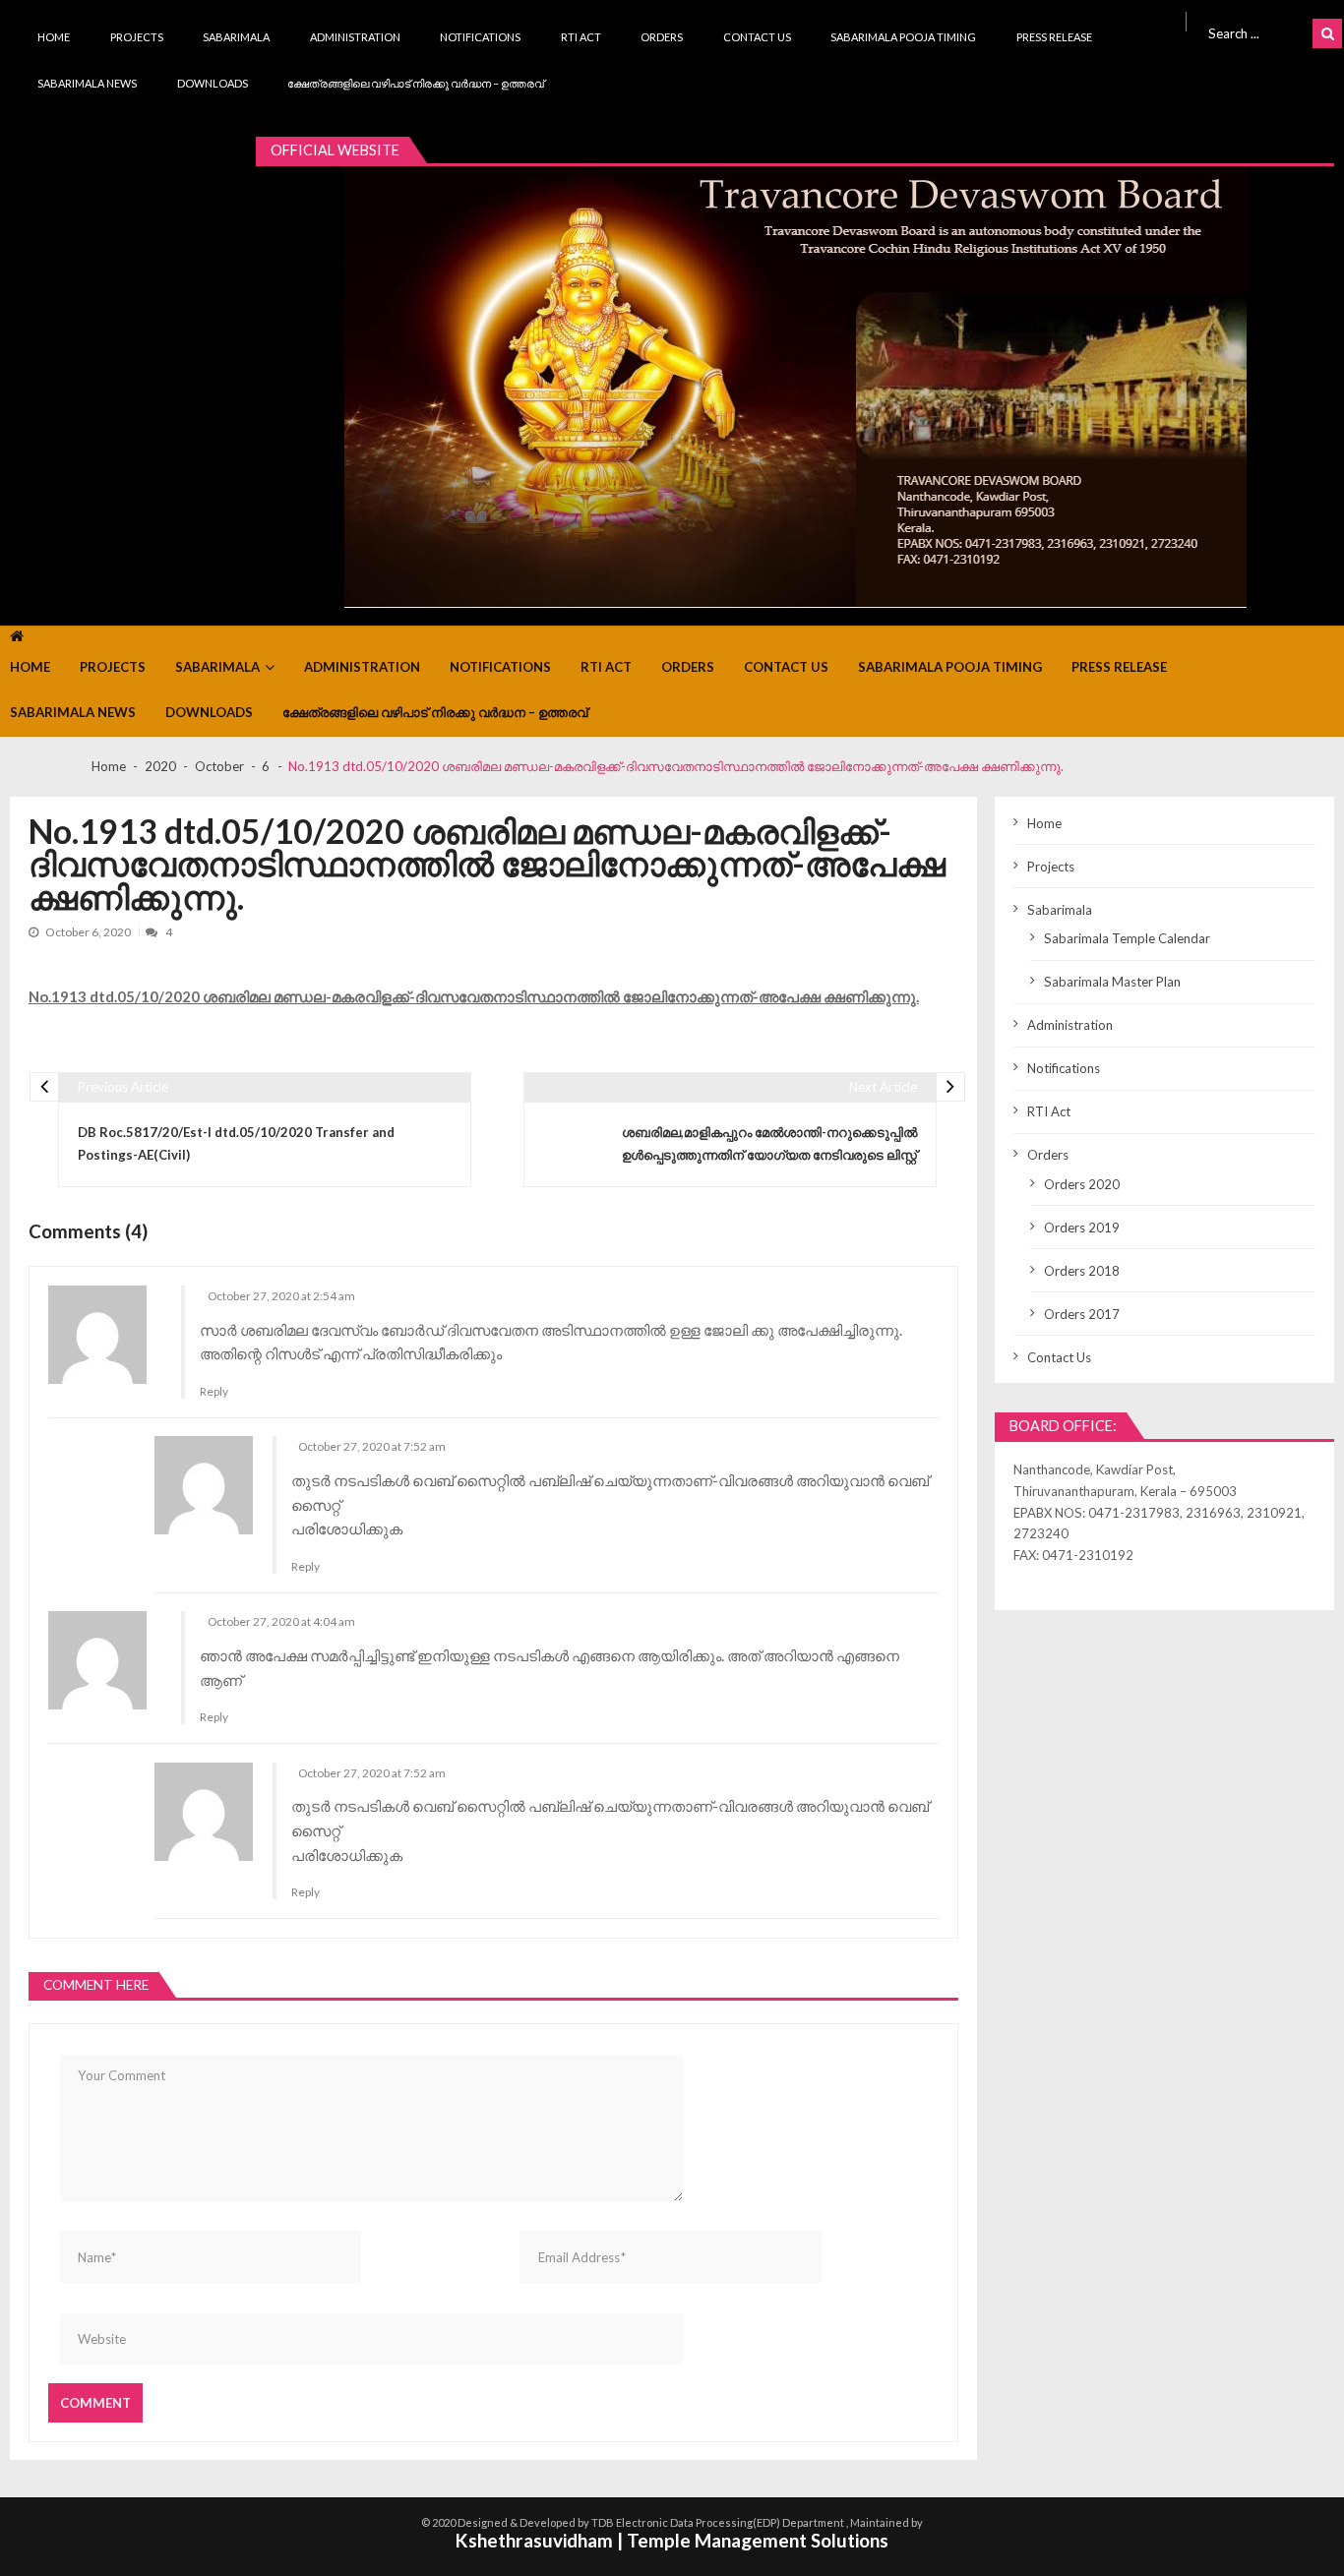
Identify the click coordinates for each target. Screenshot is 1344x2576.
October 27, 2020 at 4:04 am (281, 1621)
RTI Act (581, 37)
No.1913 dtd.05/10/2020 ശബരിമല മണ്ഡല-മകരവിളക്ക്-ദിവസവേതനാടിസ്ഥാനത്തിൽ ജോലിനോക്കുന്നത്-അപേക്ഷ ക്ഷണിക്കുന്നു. (474, 996)
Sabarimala (236, 37)
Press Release (1054, 37)
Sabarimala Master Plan (1112, 982)
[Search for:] (1256, 31)
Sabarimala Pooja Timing (903, 37)
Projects (137, 37)
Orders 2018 (1082, 1271)
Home (54, 37)
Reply (214, 1391)
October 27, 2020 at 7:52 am (372, 1446)
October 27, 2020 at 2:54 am (281, 1296)
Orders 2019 (1082, 1228)
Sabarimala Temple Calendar (1127, 938)
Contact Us (757, 37)
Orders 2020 (1082, 1184)
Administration (355, 37)
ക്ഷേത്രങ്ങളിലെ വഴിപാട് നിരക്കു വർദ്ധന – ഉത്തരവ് (416, 83)
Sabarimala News (87, 83)
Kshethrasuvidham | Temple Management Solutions (672, 2540)
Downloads (213, 83)
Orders (662, 37)
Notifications (480, 37)
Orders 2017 (1082, 1314)
